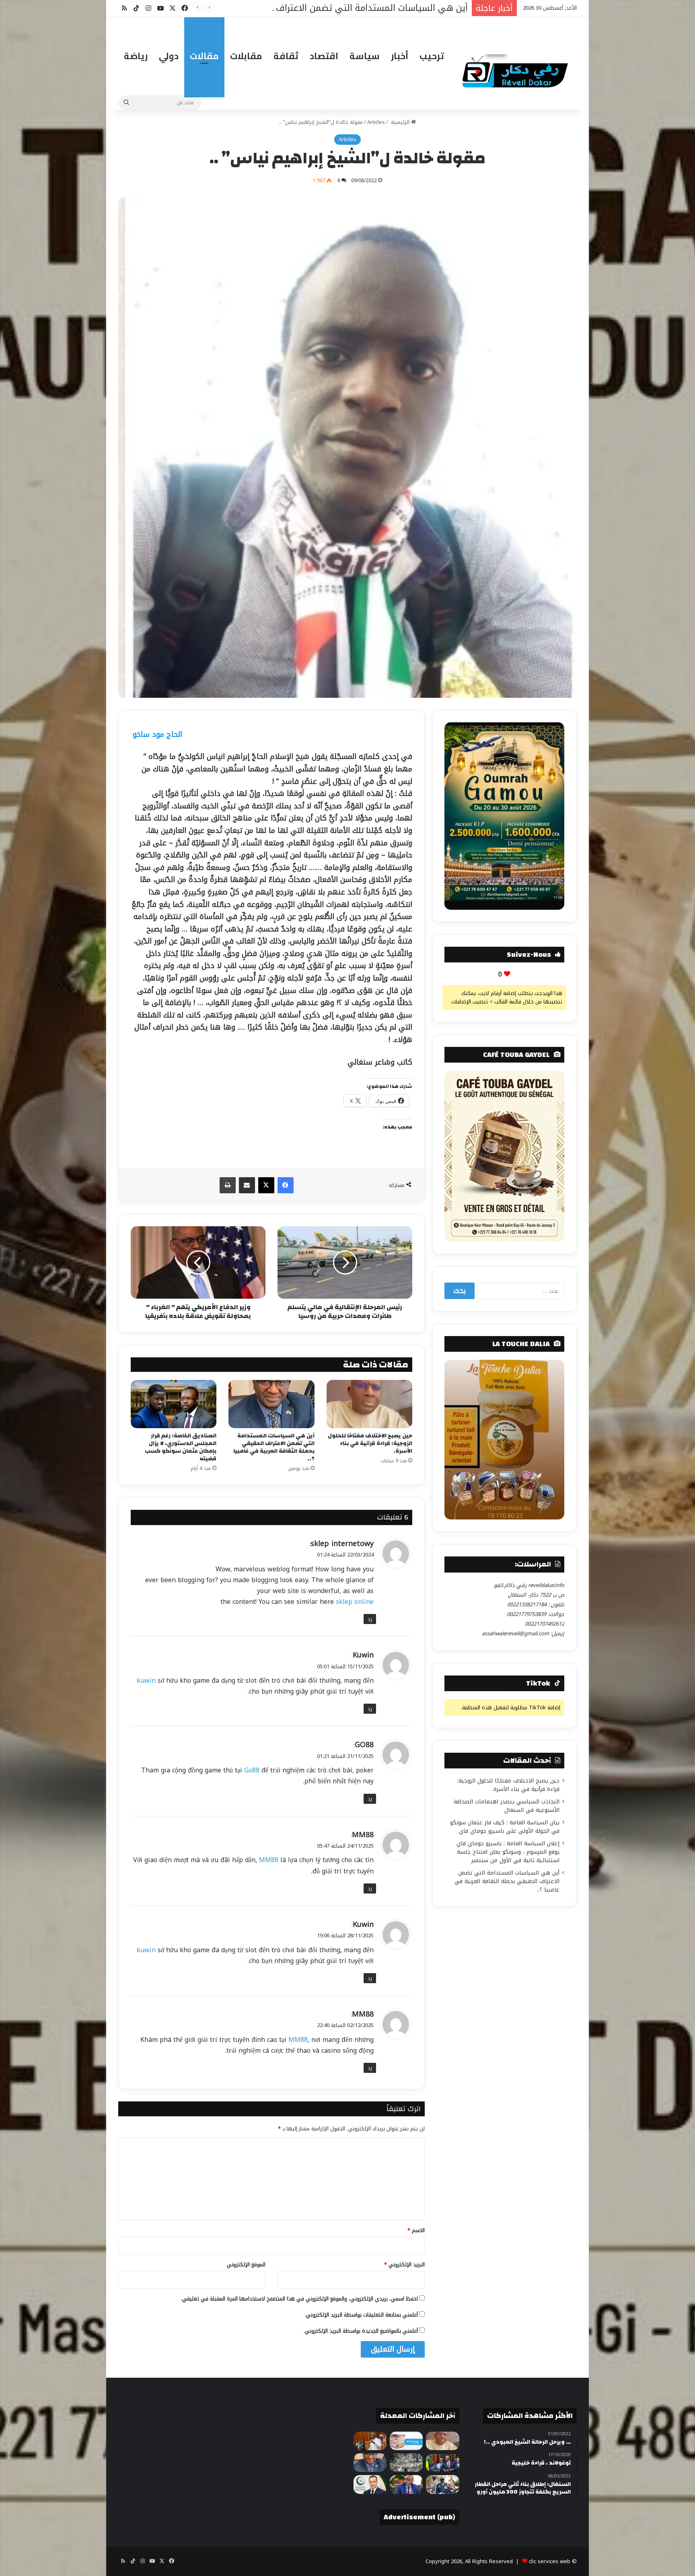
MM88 (363, 1835)
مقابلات (246, 56)
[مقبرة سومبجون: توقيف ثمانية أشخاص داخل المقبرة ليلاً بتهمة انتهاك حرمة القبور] (406, 2463)
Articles (376, 122)
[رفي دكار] (517, 68)
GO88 (364, 1745)
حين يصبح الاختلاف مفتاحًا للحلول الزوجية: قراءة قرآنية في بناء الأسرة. (370, 1443)
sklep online (355, 1602)
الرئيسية (400, 122)
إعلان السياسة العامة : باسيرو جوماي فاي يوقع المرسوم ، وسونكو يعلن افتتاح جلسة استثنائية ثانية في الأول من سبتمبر (508, 1852)
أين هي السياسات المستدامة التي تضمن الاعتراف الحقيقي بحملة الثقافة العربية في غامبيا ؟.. (274, 1447)
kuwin (146, 1681)
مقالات (204, 56)
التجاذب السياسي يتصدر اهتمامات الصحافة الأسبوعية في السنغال (507, 1806)
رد (370, 1619)
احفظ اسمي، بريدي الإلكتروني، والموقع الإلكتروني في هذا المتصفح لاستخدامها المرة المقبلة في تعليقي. (299, 2299)
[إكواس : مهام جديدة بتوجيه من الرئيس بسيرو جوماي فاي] (442, 2484)
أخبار (400, 56)
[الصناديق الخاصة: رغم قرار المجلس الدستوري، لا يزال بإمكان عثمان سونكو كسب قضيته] (174, 1404)
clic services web (550, 2561)
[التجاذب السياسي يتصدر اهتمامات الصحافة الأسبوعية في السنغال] (406, 2441)
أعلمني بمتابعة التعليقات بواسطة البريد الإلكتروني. (361, 2315)
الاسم (416, 2230)
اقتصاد (324, 56)
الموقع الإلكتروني (246, 2265)
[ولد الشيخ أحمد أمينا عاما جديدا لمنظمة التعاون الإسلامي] (370, 2484)
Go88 (252, 1770)
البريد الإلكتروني (404, 2265)
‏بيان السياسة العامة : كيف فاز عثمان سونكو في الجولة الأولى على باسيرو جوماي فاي (505, 1827)
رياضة (136, 56)
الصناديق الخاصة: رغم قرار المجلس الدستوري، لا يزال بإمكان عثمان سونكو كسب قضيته (181, 1447)
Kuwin (363, 1655)
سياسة (365, 56)
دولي (169, 56)
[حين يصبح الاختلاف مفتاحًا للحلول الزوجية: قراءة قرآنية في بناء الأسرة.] (369, 1404)
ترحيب (432, 56)
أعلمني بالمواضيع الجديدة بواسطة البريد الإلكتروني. (361, 2331)
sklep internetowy (342, 1544)
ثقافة (286, 56)
